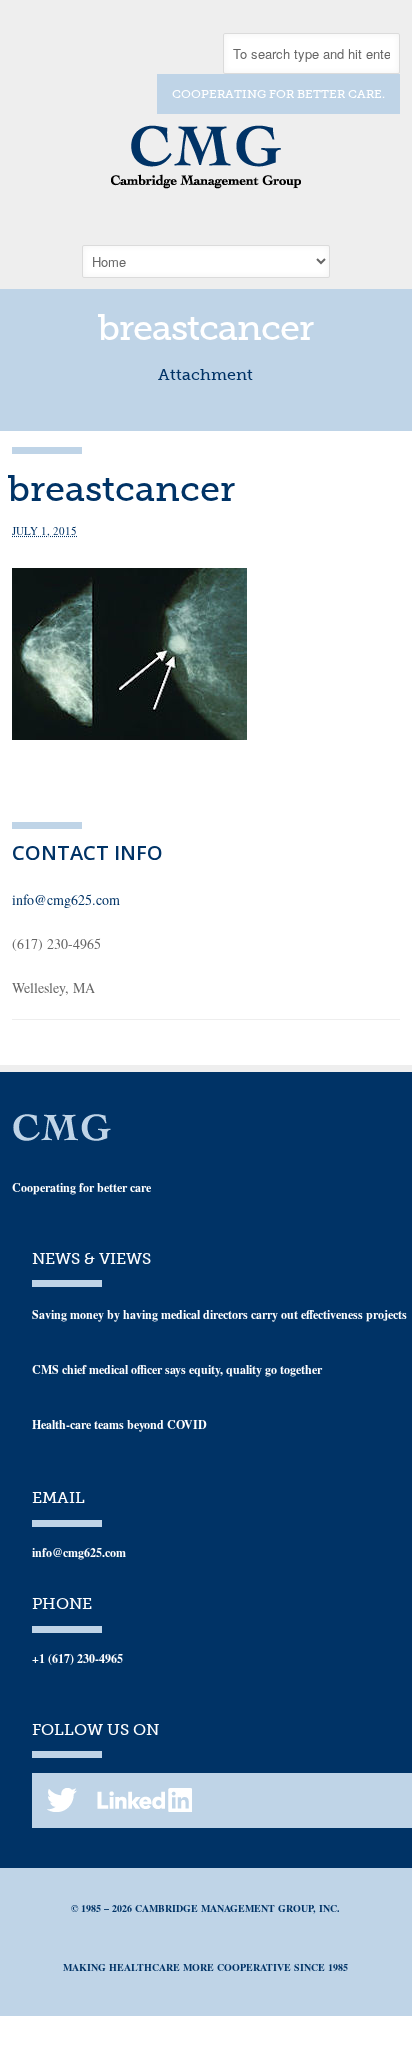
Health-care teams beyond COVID (119, 1424)
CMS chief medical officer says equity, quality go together (177, 1369)
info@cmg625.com (66, 899)
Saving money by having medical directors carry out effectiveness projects (219, 1314)
